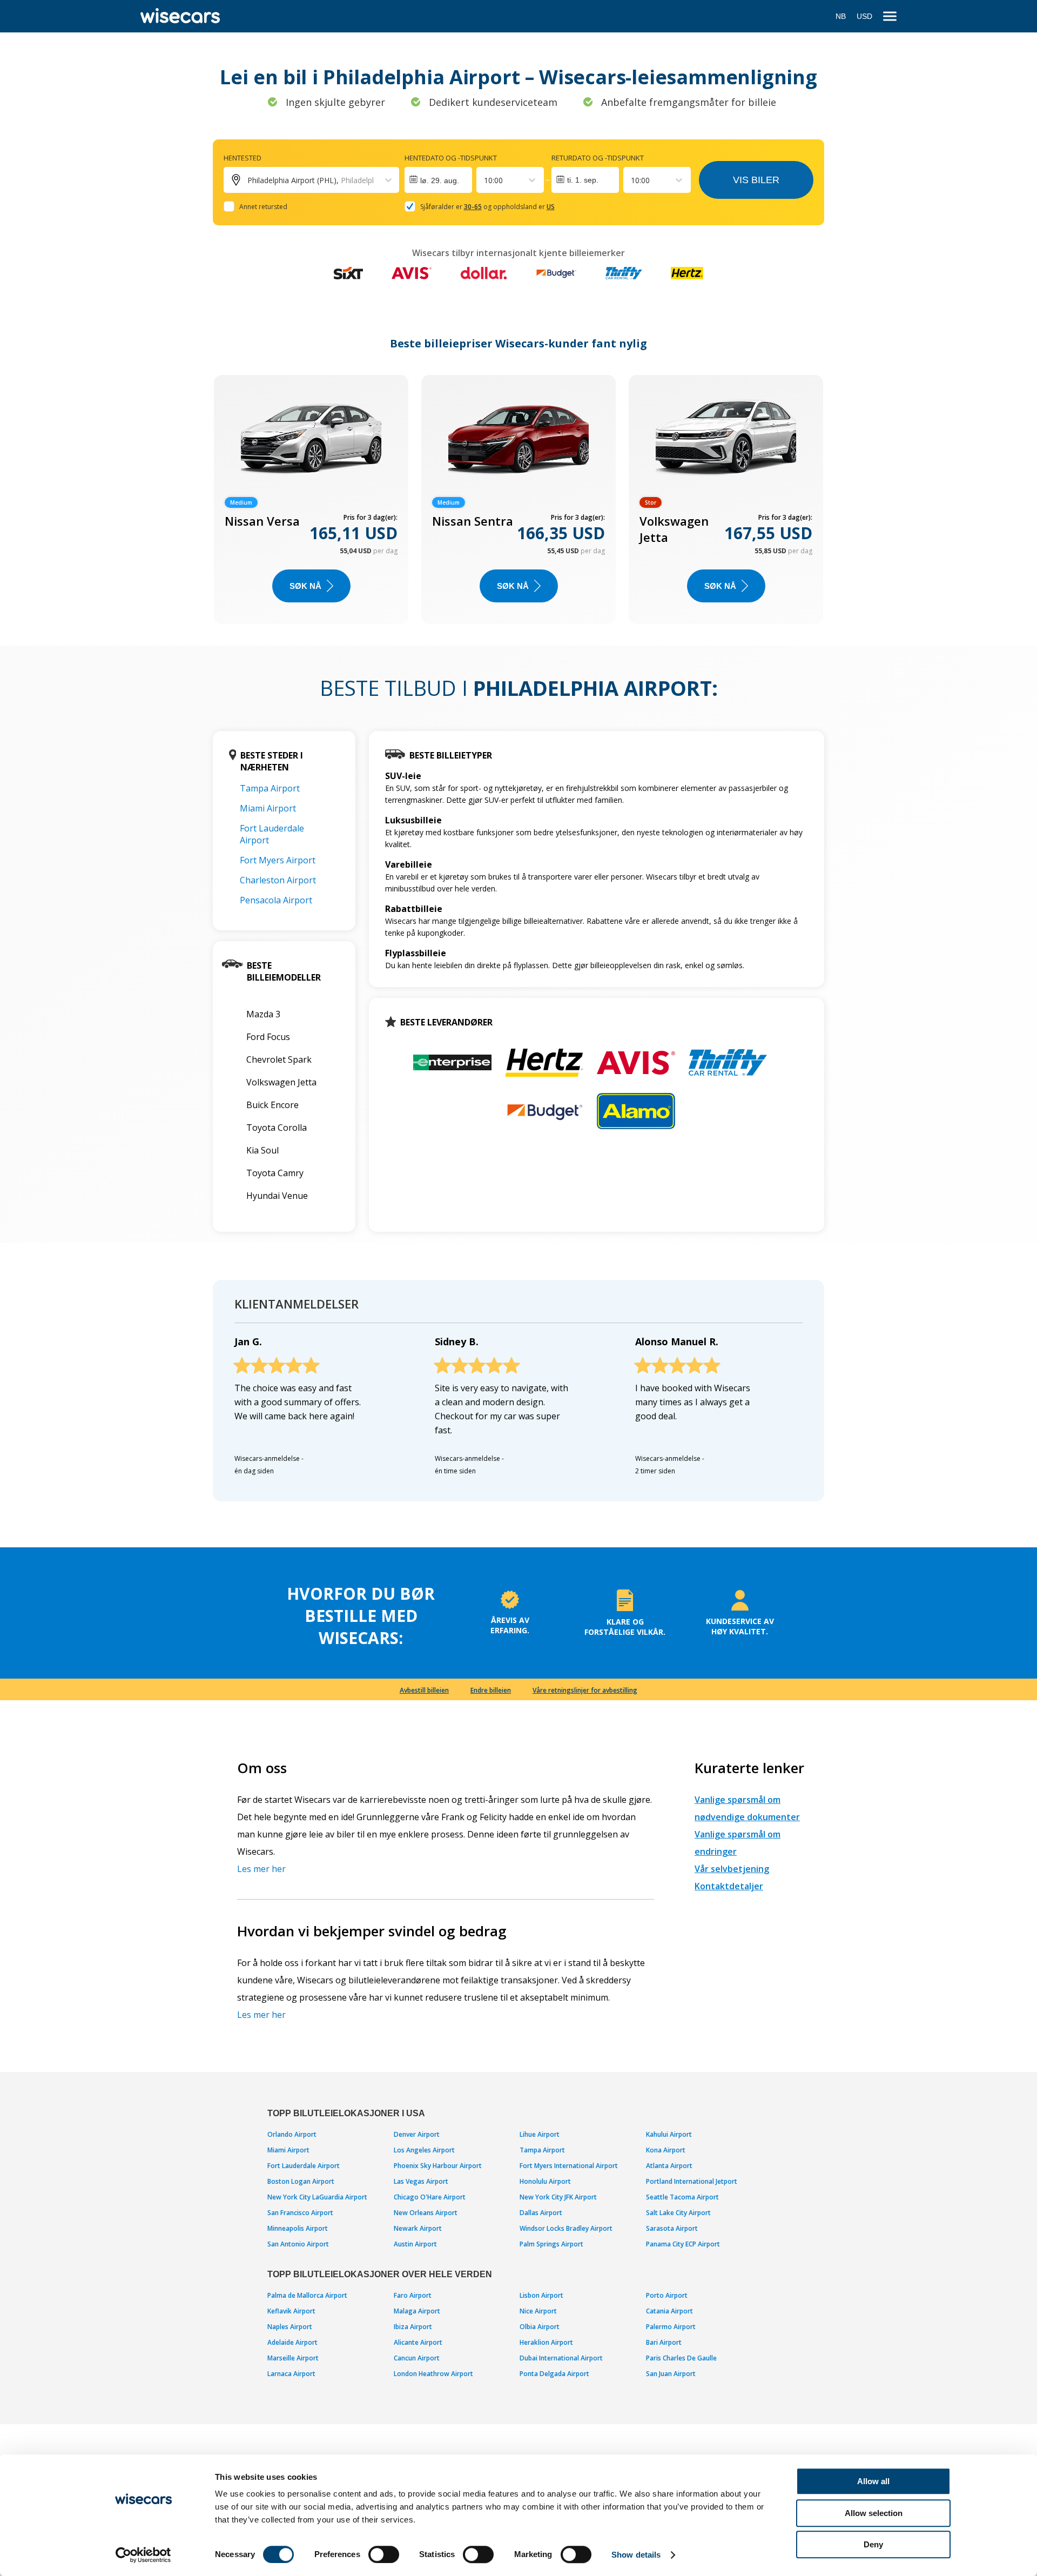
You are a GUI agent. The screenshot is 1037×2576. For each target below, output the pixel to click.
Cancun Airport (417, 2358)
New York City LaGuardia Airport (317, 2197)
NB (841, 16)
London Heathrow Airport (433, 2374)
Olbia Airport (540, 2327)
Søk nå (305, 586)
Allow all (873, 2481)
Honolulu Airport (545, 2181)
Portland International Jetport (692, 2181)
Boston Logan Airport (301, 2181)
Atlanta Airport (669, 2166)
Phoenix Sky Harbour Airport (438, 2166)
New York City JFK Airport (558, 2197)
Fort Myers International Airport (569, 2166)
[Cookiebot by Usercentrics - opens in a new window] (143, 2555)
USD (864, 16)
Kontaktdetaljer (729, 1886)
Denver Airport (417, 2134)
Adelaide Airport (292, 2342)
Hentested (243, 158)
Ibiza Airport (413, 2327)
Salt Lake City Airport (678, 2213)
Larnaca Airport (291, 2374)
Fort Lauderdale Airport (304, 2166)
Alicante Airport (418, 2342)
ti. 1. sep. (583, 180)
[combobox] (485, 180)
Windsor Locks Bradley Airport (566, 2228)
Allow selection (874, 2513)
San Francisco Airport (300, 2213)
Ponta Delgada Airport (554, 2374)
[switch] (384, 2554)
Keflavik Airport (291, 2311)
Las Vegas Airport (421, 2181)
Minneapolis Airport (298, 2228)
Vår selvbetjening (732, 1869)
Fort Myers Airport (278, 860)
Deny (873, 2544)
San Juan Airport (671, 2374)
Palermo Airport (671, 2327)
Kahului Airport (669, 2134)
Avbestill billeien (424, 1690)
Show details (636, 2555)
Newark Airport (418, 2228)
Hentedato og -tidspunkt (451, 158)
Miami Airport (268, 808)
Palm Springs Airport (551, 2244)
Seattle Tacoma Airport (682, 2197)
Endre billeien (491, 1690)
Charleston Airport (278, 880)
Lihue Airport (540, 2134)
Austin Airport (415, 2244)
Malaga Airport (417, 2311)
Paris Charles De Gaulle (681, 2358)
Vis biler (756, 180)
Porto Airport (667, 2295)
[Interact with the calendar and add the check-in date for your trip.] (438, 180)
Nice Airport (538, 2311)
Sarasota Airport (672, 2228)
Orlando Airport (292, 2134)
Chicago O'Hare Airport (430, 2197)
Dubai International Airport (561, 2358)
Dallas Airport (541, 2213)
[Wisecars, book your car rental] (180, 16)
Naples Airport (290, 2327)
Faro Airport (413, 2295)
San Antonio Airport (298, 2244)
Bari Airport (664, 2342)
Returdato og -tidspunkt (598, 158)
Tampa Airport (270, 788)
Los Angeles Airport (424, 2150)
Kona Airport (666, 2150)
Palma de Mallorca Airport (307, 2295)
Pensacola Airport (276, 900)
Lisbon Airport (541, 2295)
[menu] (890, 16)
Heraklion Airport (546, 2342)
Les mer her (261, 1869)
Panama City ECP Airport (683, 2244)
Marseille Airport (293, 2358)
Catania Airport (669, 2311)
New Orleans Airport (426, 2213)
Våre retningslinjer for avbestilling (585, 1690)
